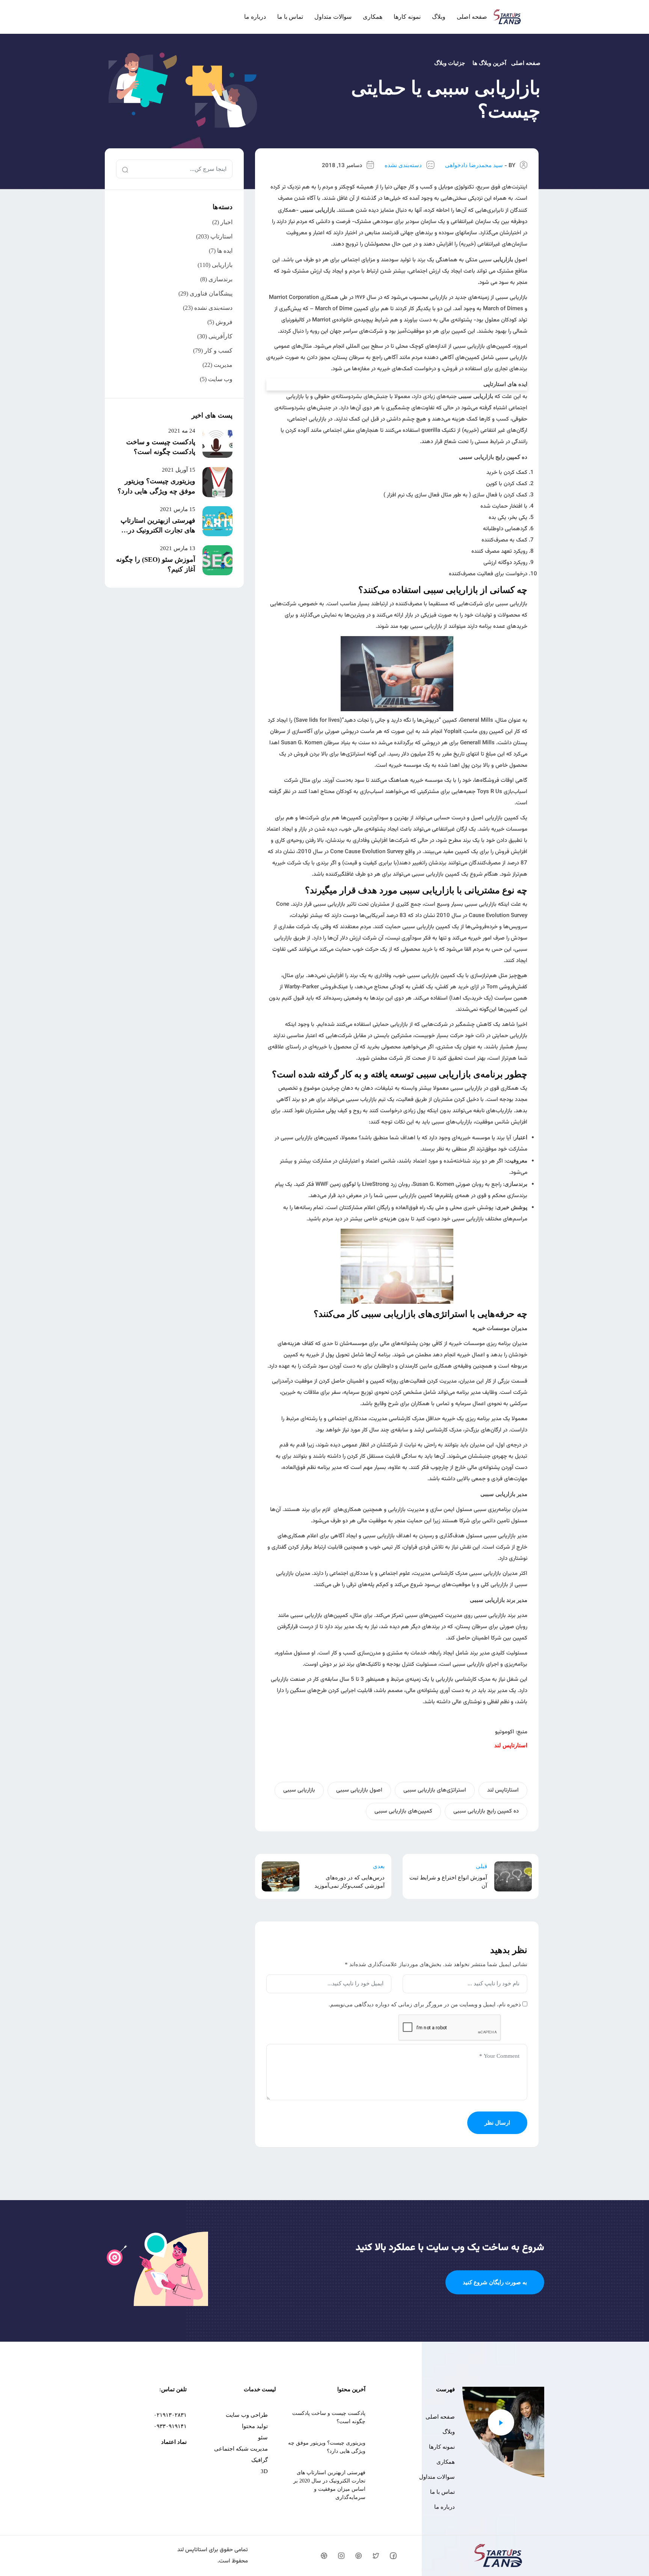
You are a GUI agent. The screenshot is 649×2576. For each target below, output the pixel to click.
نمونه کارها (407, 17)
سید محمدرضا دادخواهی (474, 165)
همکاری (373, 17)
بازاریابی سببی (299, 1790)
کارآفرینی (220, 336)
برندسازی (220, 279)
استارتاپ (221, 236)
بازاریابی (222, 265)
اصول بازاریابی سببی (359, 1790)
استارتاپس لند (503, 1790)
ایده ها (225, 251)
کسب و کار (218, 351)
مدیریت (223, 365)
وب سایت (220, 379)
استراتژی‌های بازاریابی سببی (435, 1790)
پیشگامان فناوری (211, 293)
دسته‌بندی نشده (403, 165)
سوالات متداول (333, 17)
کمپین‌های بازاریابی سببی (403, 1811)
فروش (224, 322)
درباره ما (255, 17)
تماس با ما (290, 17)
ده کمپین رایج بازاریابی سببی (486, 1811)
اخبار (226, 222)
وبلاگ (439, 17)
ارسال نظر (497, 2123)
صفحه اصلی (472, 17)
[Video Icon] (501, 2422)
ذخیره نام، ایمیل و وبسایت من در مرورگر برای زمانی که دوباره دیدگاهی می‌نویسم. (425, 2004)
